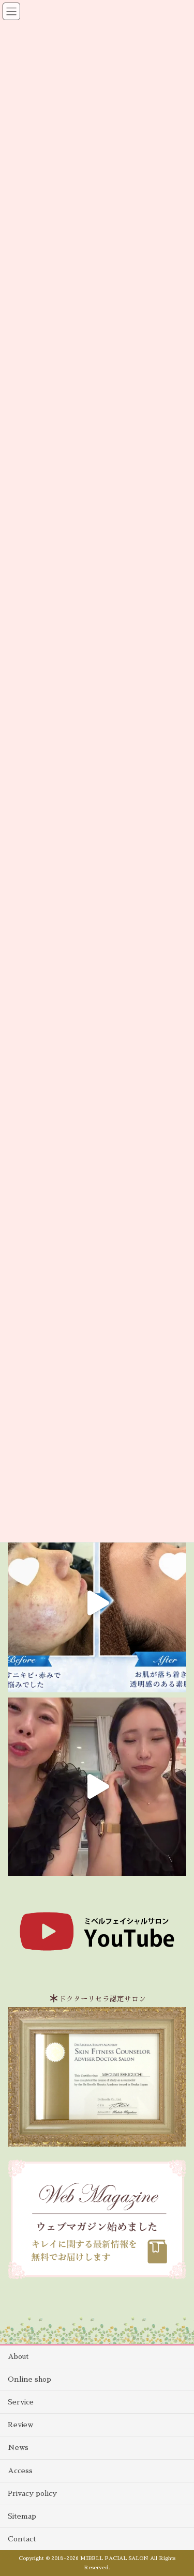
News (18, 2447)
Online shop (29, 2379)
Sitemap (22, 2516)
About (18, 2356)
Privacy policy (32, 2493)
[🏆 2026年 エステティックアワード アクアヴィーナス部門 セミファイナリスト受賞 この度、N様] (97, 1603)
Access (20, 2471)
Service (21, 2402)
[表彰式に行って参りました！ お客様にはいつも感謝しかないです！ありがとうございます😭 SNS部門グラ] (97, 1787)
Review (20, 2425)
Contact (22, 2539)
